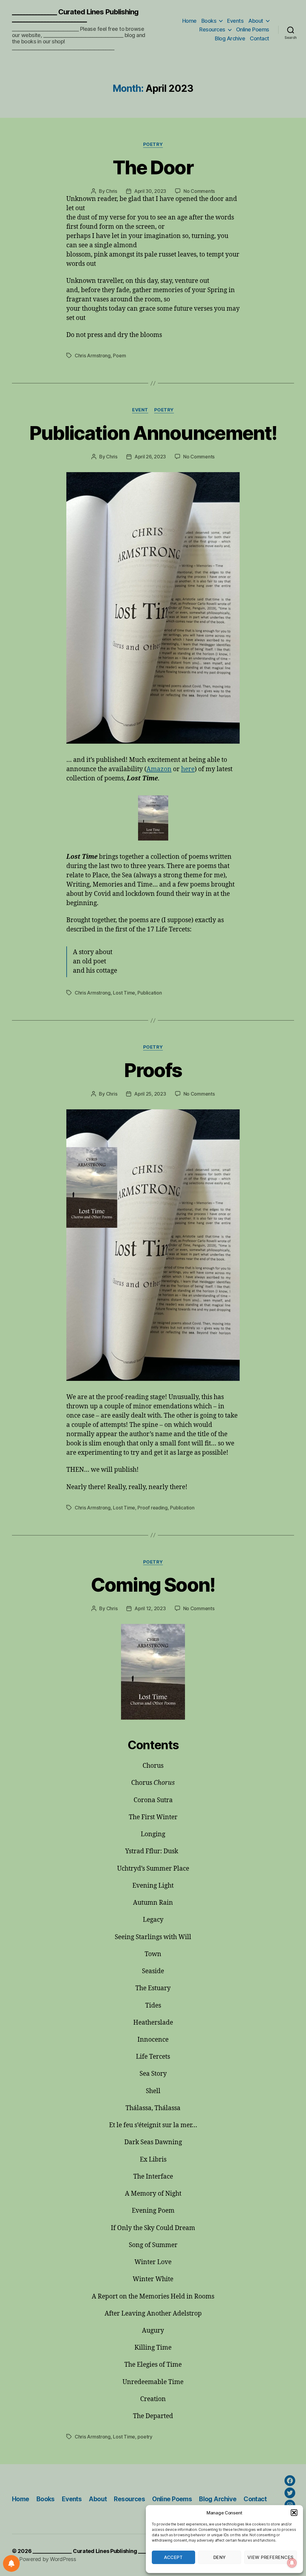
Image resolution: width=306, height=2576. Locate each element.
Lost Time (124, 993)
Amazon (159, 769)
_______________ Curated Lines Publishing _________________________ (75, 16)
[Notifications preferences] (11, 2563)
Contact (260, 38)
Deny (220, 2557)
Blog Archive (230, 38)
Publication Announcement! (153, 433)
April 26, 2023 (150, 457)
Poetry (153, 144)
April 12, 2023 (150, 1608)
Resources (212, 29)
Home (189, 21)
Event (140, 410)
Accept (173, 2557)
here (188, 769)
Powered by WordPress (48, 2559)
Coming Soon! (153, 1585)
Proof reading (153, 1508)
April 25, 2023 (150, 1094)
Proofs (153, 1070)
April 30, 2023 (150, 191)
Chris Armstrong (93, 356)
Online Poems (253, 29)
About (256, 21)
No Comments (199, 191)
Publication (150, 993)
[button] (294, 2513)
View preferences (271, 2557)
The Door (153, 167)
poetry (145, 2437)
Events (235, 21)
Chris (111, 191)
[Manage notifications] (292, 2563)
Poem (119, 356)
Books (209, 21)
